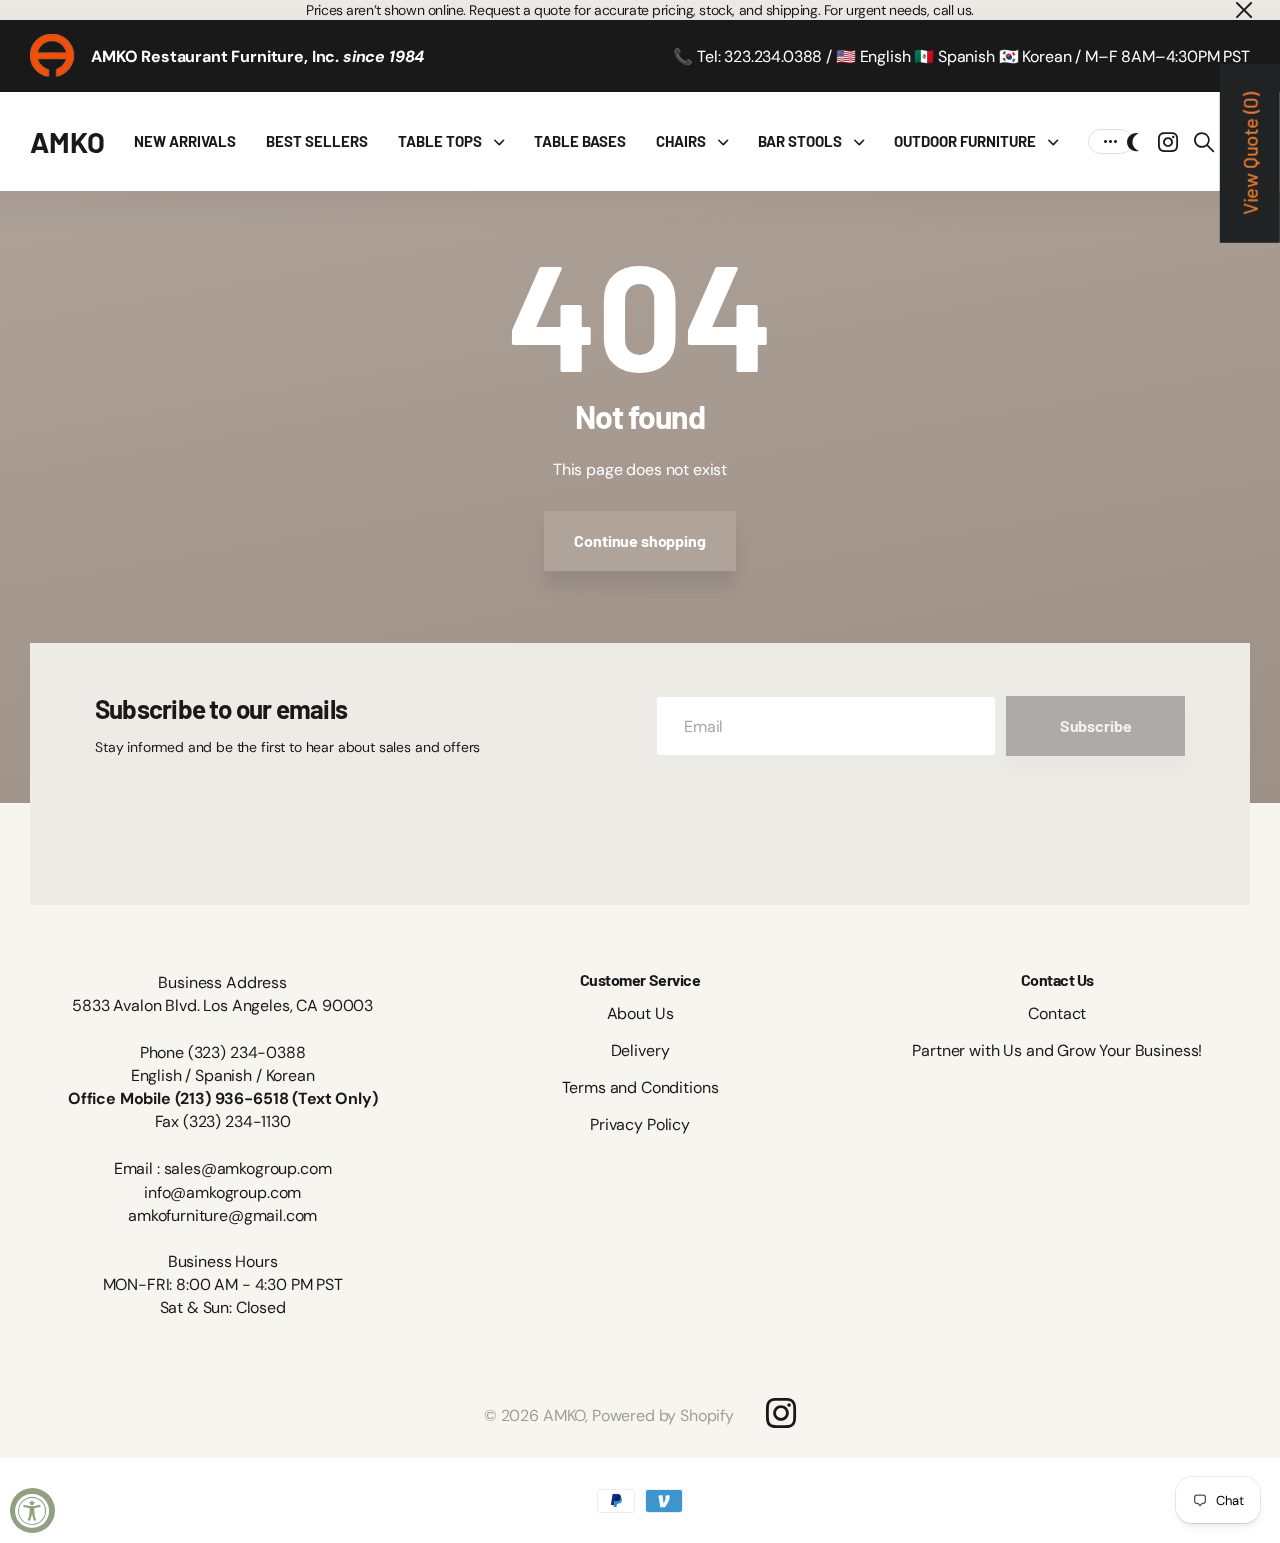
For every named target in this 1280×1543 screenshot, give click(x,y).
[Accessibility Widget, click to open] (32, 1510)
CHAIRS (681, 141)
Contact (1057, 1013)
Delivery (640, 1050)
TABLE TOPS (440, 141)
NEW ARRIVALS (185, 141)
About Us (640, 1013)
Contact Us (1057, 979)
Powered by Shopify (663, 1415)
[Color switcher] (1133, 142)
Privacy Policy (640, 1124)
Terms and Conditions (640, 1087)
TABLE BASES (580, 141)
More (1110, 141)
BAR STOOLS (800, 141)
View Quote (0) (1250, 153)
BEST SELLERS (317, 141)
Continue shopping (639, 540)
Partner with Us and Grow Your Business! (1057, 1050)
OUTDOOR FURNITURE (965, 141)
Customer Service (640, 979)
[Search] (1204, 142)
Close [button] (1243, 10)
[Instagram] (781, 1413)
